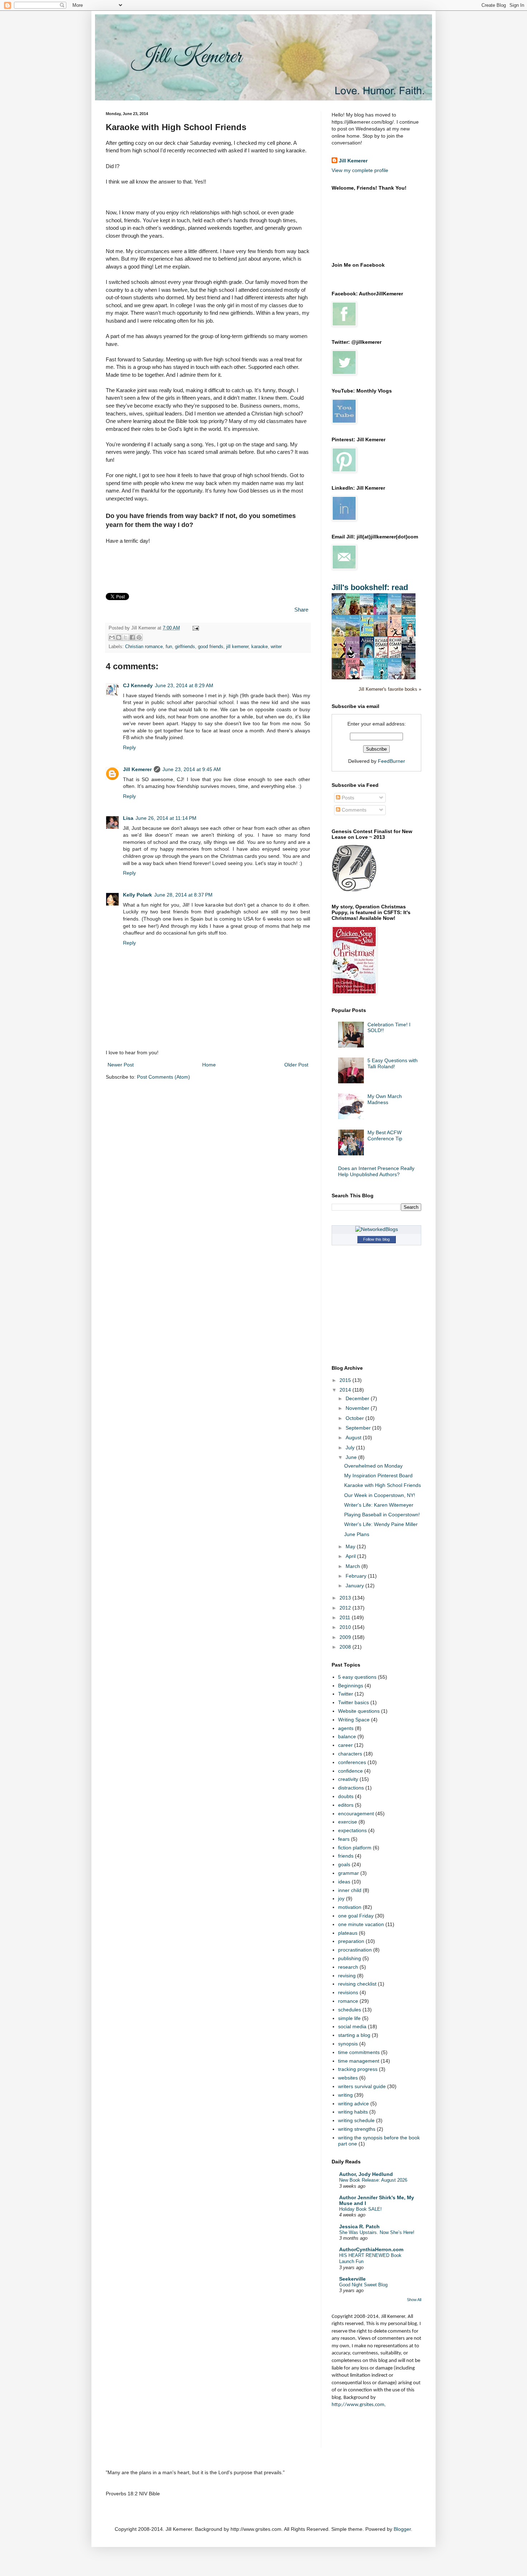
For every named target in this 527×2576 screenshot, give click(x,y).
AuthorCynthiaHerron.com (371, 2249)
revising (347, 1976)
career (345, 1745)
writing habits (353, 2112)
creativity (348, 1779)
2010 (346, 1627)
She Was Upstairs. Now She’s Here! (377, 2232)
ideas (344, 1882)
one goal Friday (356, 1916)
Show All (414, 2300)
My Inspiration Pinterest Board (378, 1475)
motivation (350, 1907)
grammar (348, 1873)
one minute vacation (361, 1924)
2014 (346, 1390)
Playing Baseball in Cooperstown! (382, 1515)
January (355, 1586)
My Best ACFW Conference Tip (385, 1135)
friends (346, 1856)
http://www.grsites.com (358, 2405)
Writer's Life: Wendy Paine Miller (381, 1524)
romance (348, 2001)
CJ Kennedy (138, 685)
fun (169, 647)
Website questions (359, 1711)
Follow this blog (376, 1239)
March (353, 1566)
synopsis (348, 2044)
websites (348, 2078)
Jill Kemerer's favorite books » (390, 689)
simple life (349, 2018)
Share (301, 610)
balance (347, 1736)
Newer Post (121, 1065)
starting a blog (354, 2035)
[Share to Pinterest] (139, 637)
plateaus (348, 1933)
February (357, 1576)
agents (346, 1728)
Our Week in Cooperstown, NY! (380, 1495)
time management (359, 2061)
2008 (346, 1647)
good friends (211, 647)
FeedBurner (391, 761)
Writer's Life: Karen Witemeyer (379, 1505)
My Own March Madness (385, 1099)
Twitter (346, 1694)
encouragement (356, 1814)
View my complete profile (360, 170)
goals (344, 1864)
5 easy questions (357, 1677)
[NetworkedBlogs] (377, 1229)
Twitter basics (353, 1702)
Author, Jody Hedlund (366, 2174)
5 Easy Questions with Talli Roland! (393, 1063)
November (358, 1408)
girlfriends (185, 647)
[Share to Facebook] (132, 637)
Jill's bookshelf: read (370, 587)
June (352, 1457)
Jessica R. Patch (359, 2226)
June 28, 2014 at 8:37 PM (183, 895)
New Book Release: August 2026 (373, 2180)
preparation (351, 1941)
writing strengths (357, 2129)
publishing (350, 1958)
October (355, 1418)
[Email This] (112, 637)
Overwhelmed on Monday (373, 1466)
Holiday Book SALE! (360, 2209)
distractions (351, 1788)
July (351, 1448)
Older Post (296, 1065)
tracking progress (358, 2069)
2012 (346, 1608)
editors (346, 1805)
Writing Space (354, 1720)
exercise (348, 1822)
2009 (346, 1637)
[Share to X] (125, 637)
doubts (346, 1796)
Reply (129, 747)
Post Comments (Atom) (163, 1077)
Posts (347, 798)
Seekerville (352, 2279)
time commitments (359, 2052)
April (351, 1556)
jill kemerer (237, 647)
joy (341, 1898)
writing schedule (356, 2120)
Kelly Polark (137, 895)
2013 (346, 1598)
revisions (348, 1992)
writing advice (353, 2104)
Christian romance (144, 647)
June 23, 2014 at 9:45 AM (192, 769)
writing (345, 2095)
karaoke (260, 647)
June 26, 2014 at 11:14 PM (166, 818)
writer (276, 647)
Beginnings (351, 1686)
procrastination (355, 1950)
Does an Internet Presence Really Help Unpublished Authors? (376, 1171)
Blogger (402, 2529)
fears (344, 1839)
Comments (353, 810)
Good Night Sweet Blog (363, 2285)
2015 (346, 1380)
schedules (350, 2010)
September (359, 1428)
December (358, 1398)
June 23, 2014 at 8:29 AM (184, 685)
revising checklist (357, 1984)
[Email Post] (195, 628)
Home (209, 1065)
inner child (350, 1890)
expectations (352, 1830)
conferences (352, 1762)
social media (352, 2026)
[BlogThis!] (119, 637)
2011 (346, 1617)
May (351, 1546)
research (348, 1967)
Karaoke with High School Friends (383, 1485)
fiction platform (355, 1848)
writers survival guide (362, 2086)
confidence (350, 1771)
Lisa (128, 818)
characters (350, 1754)
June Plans (357, 1534)
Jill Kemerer (137, 769)
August (354, 1437)
